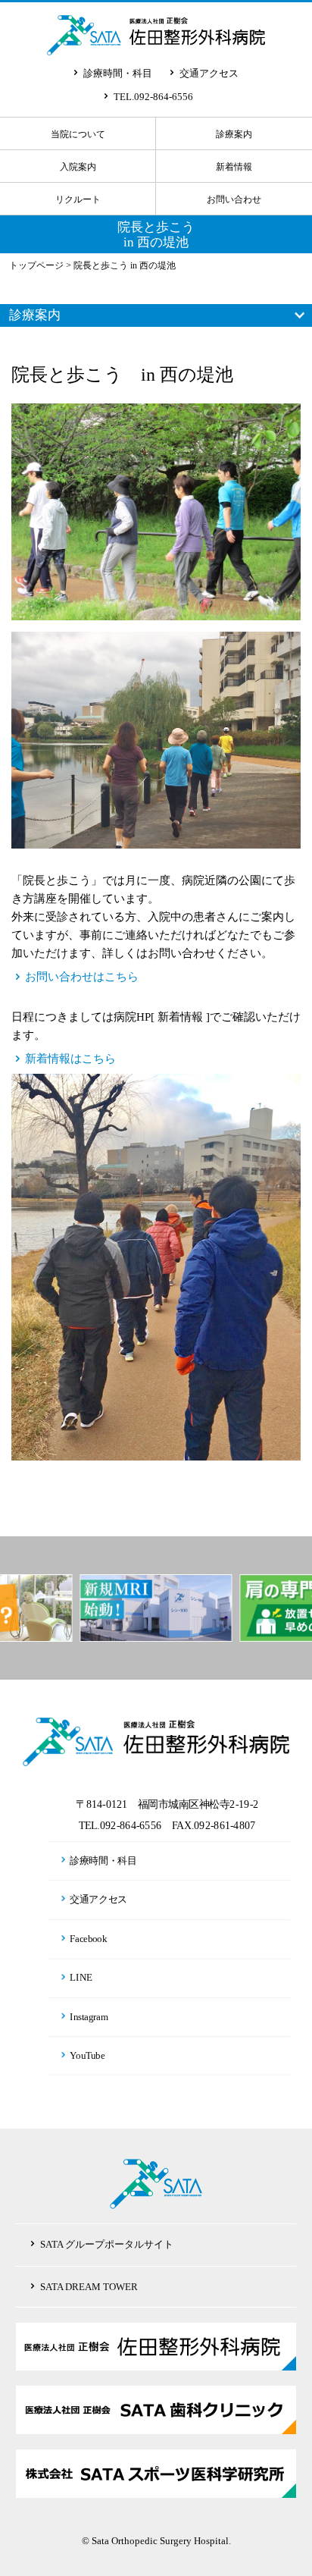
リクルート (78, 199)
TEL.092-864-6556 (153, 97)
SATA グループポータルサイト (107, 2244)
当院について (78, 134)
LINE (82, 1977)
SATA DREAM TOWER (89, 2287)
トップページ (36, 265)
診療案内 (234, 134)
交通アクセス (209, 73)
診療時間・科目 (118, 73)
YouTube (88, 2056)
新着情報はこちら (70, 1059)
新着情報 (234, 167)
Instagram (89, 2016)
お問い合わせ (234, 199)
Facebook (89, 1938)
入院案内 (78, 167)
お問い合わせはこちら (82, 977)
